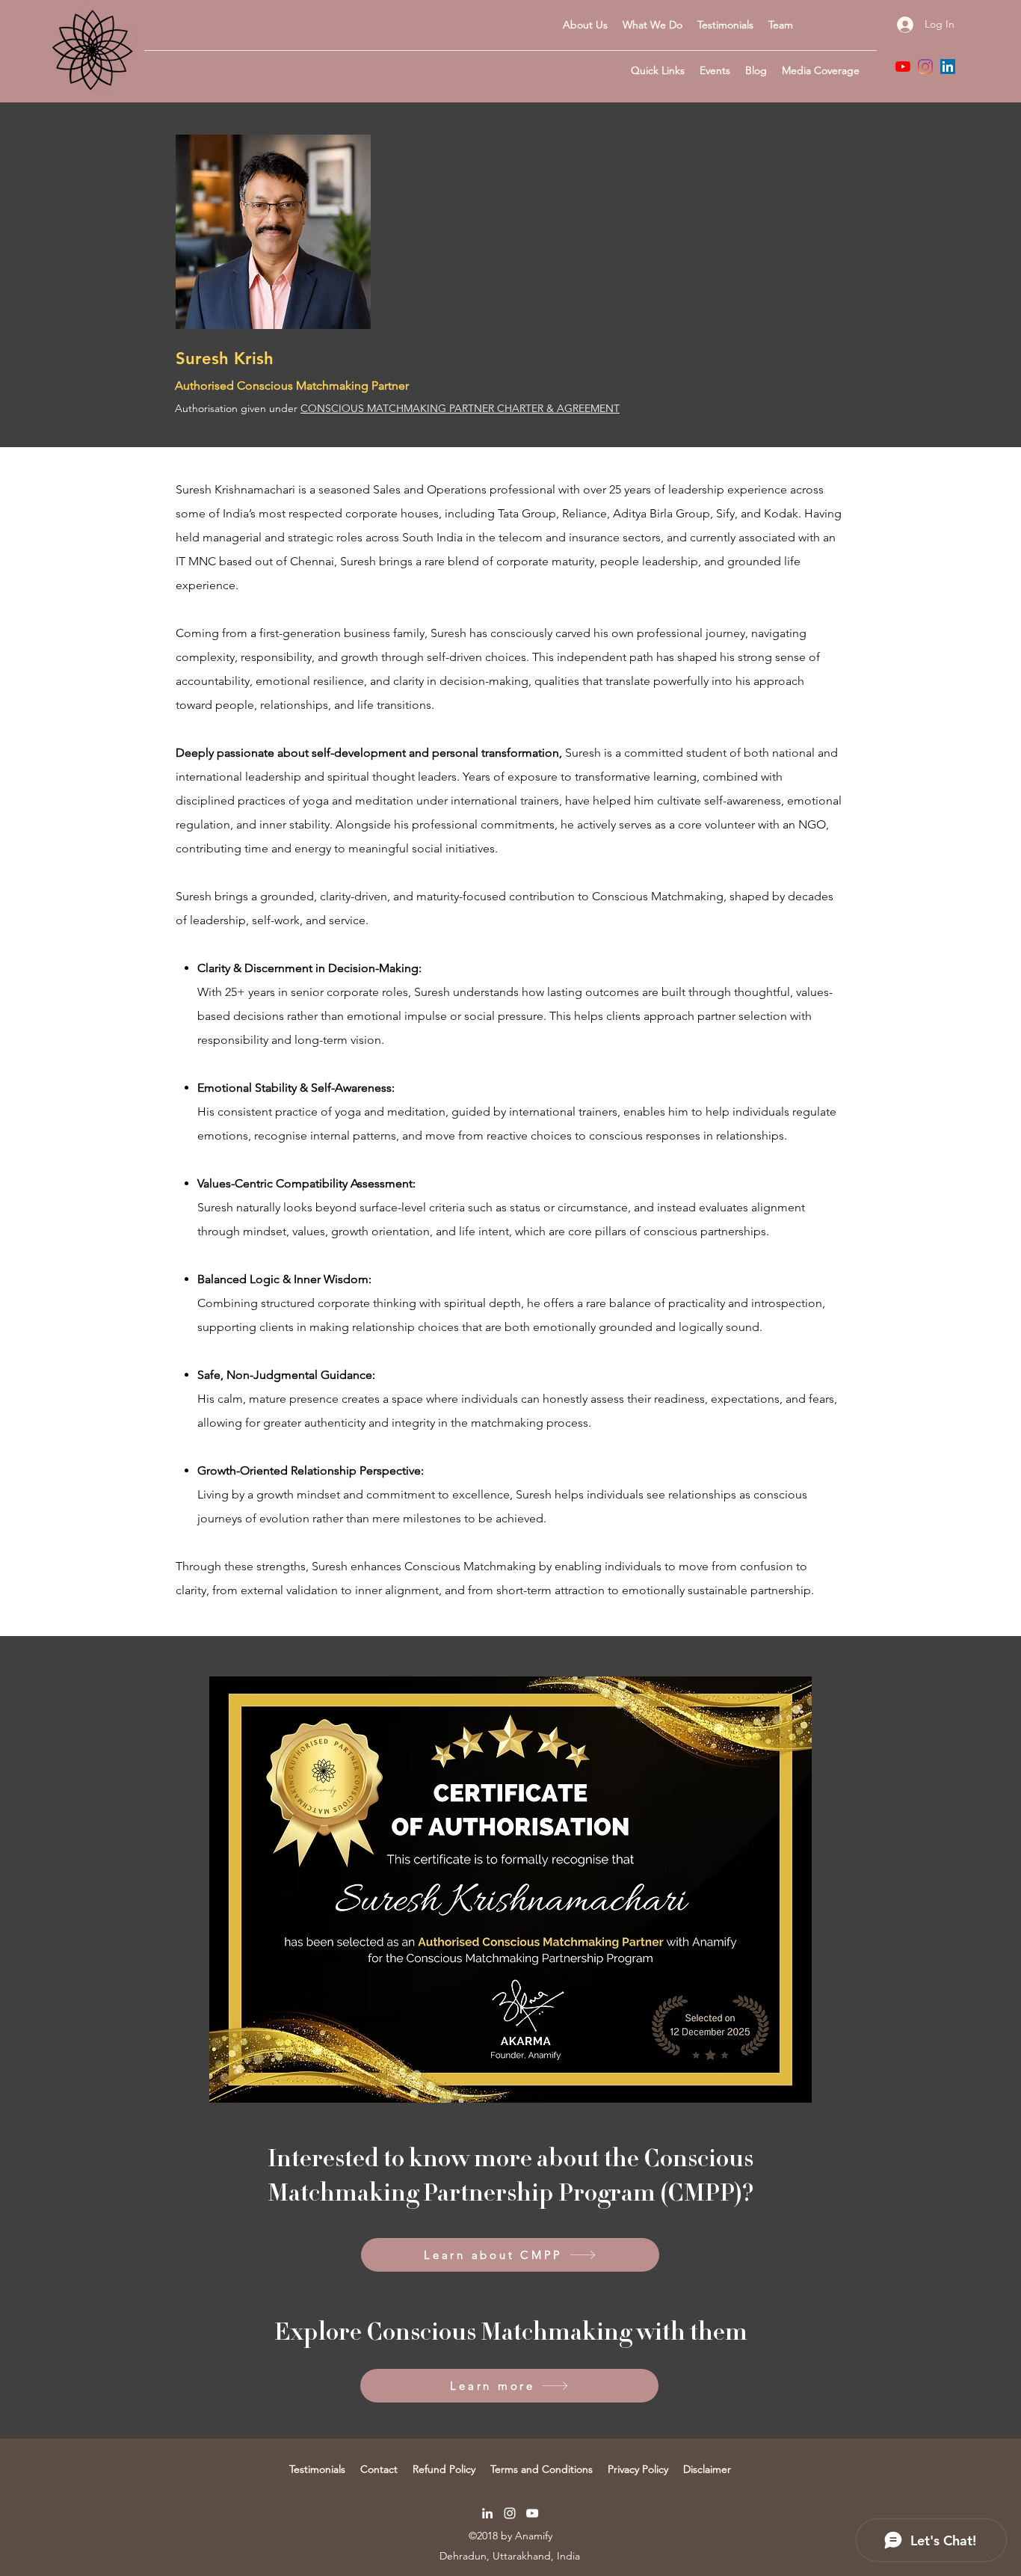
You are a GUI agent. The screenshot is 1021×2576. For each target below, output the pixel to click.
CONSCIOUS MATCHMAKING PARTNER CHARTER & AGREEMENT (460, 408)
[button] (658, 70)
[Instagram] (925, 67)
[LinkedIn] (948, 67)
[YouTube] (903, 67)
